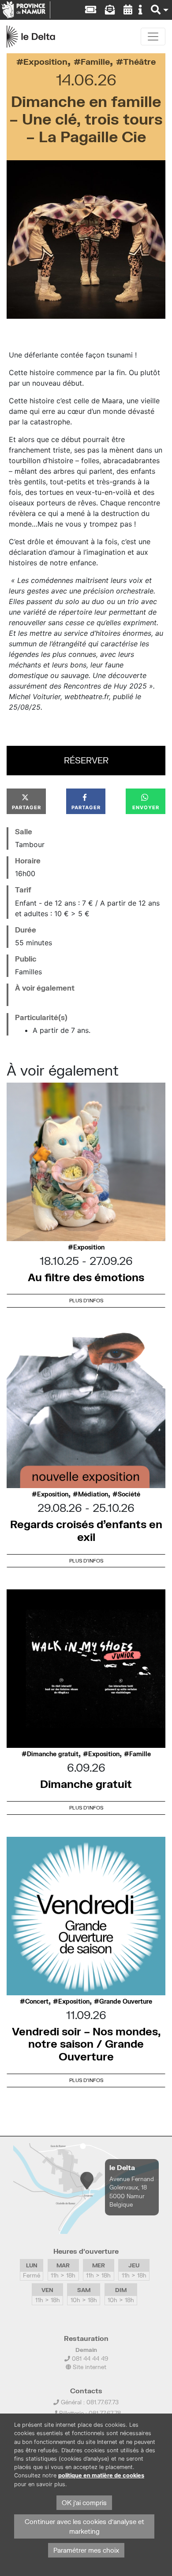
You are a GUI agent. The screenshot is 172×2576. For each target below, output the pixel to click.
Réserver (86, 760)
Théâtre (139, 61)
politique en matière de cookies (101, 2475)
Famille (95, 61)
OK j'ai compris (84, 2503)
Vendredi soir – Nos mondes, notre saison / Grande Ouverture (86, 2044)
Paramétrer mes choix (86, 2550)
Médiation (93, 1494)
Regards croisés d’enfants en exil (86, 1530)
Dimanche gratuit (53, 1754)
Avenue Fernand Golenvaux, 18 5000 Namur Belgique (132, 2192)
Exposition (45, 61)
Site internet (89, 2367)
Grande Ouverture (126, 2001)
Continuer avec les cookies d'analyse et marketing (84, 2526)
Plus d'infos (86, 1300)
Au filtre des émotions (86, 1277)
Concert (37, 2001)
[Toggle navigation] (153, 37)
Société (129, 1494)
